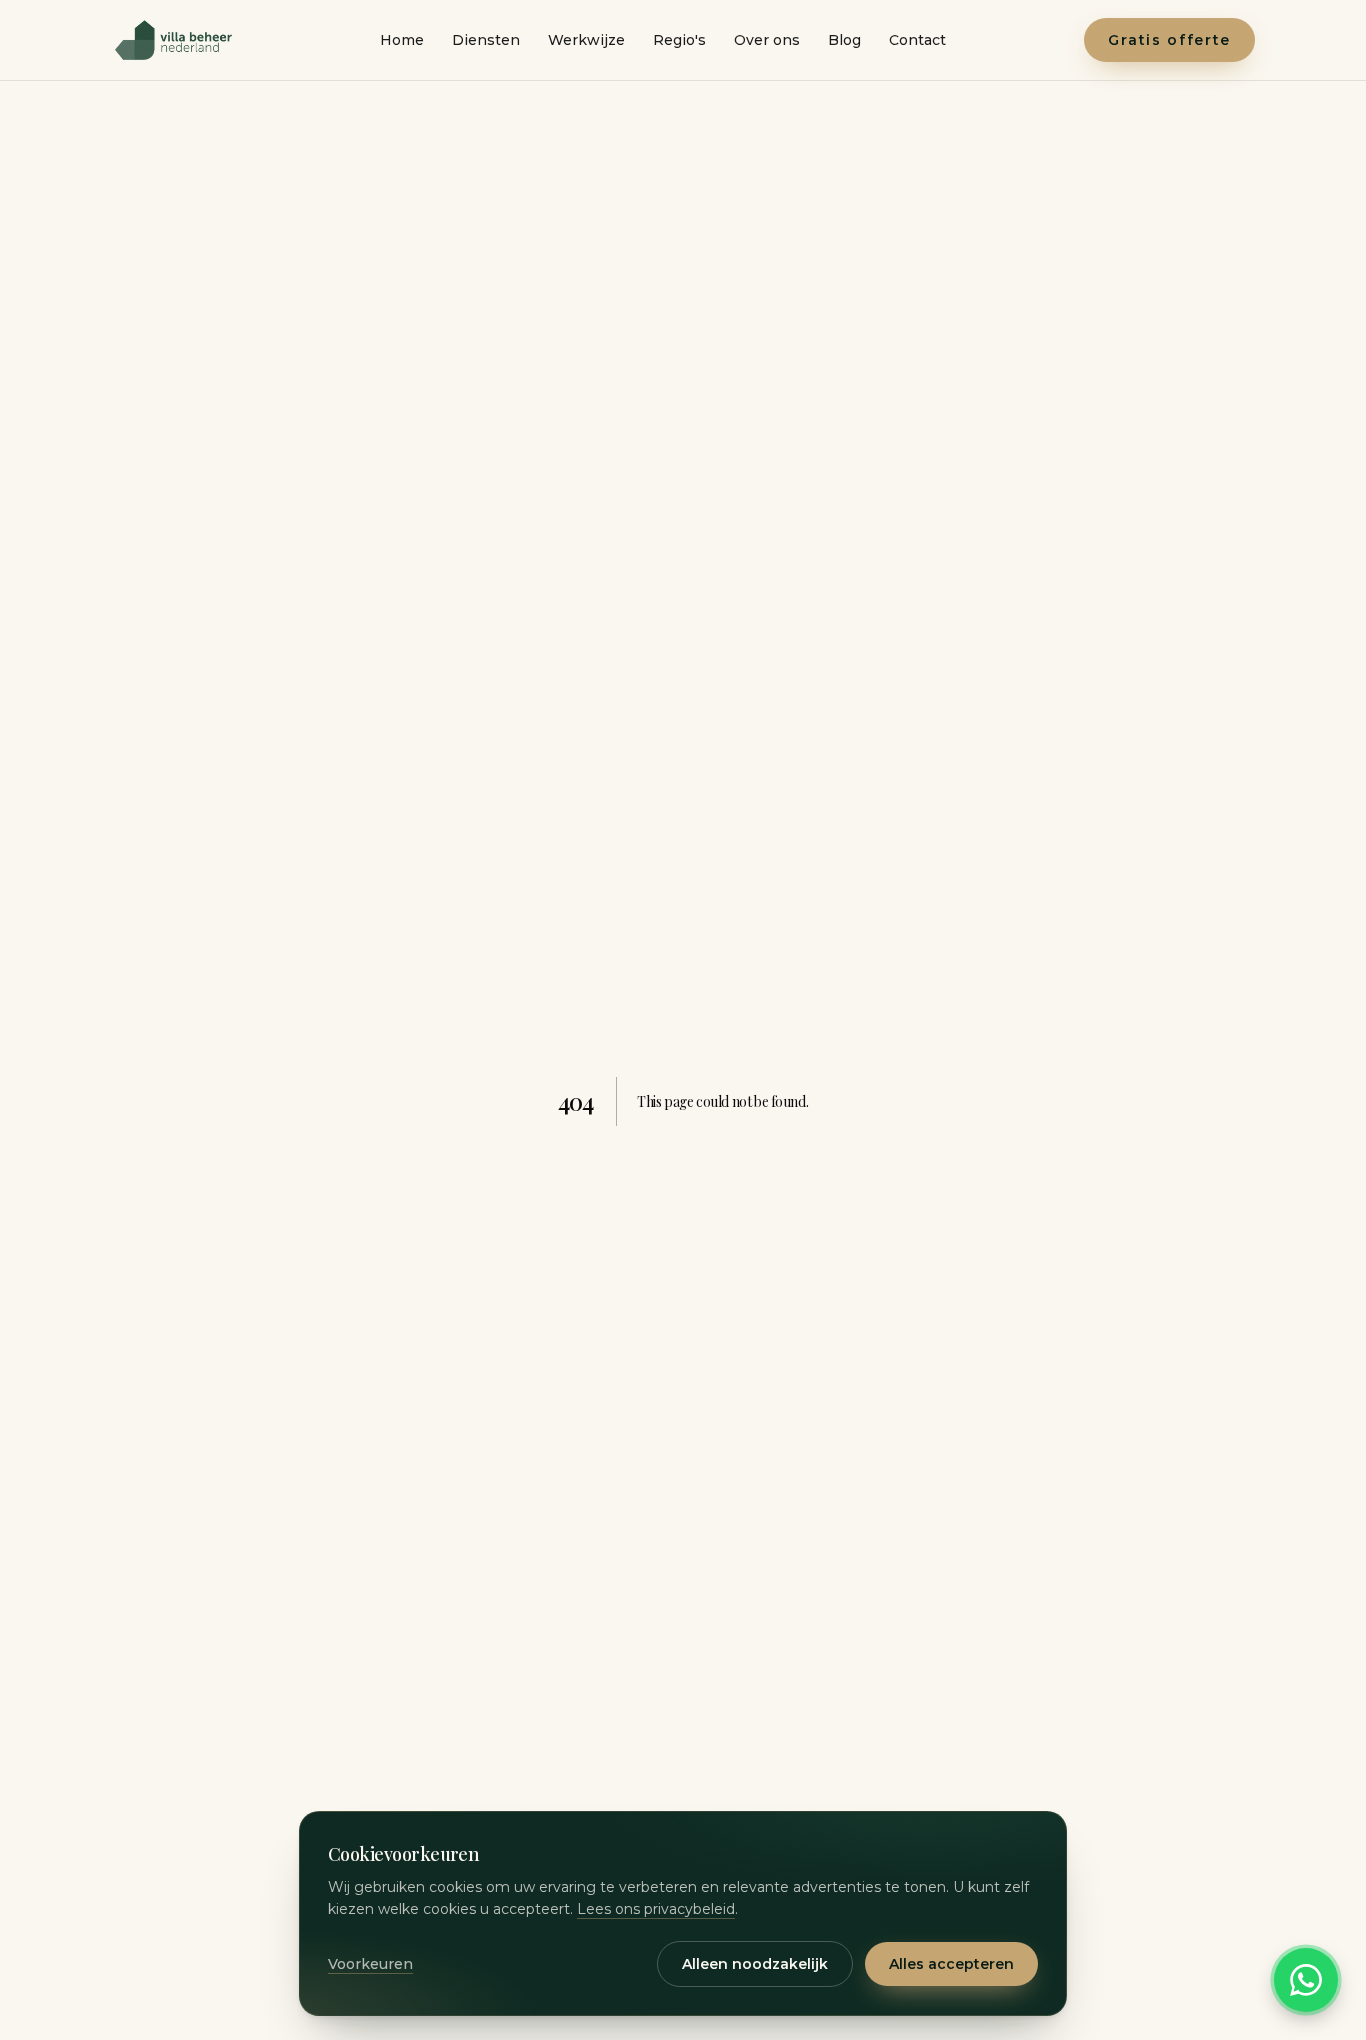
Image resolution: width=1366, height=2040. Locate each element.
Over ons (767, 40)
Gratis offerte (1169, 40)
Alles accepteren (951, 1964)
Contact (917, 40)
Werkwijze (586, 40)
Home (402, 40)
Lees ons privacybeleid (656, 1909)
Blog (844, 40)
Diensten (486, 40)
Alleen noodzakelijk (755, 1964)
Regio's (679, 40)
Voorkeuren (370, 1964)
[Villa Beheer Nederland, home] (176, 40)
